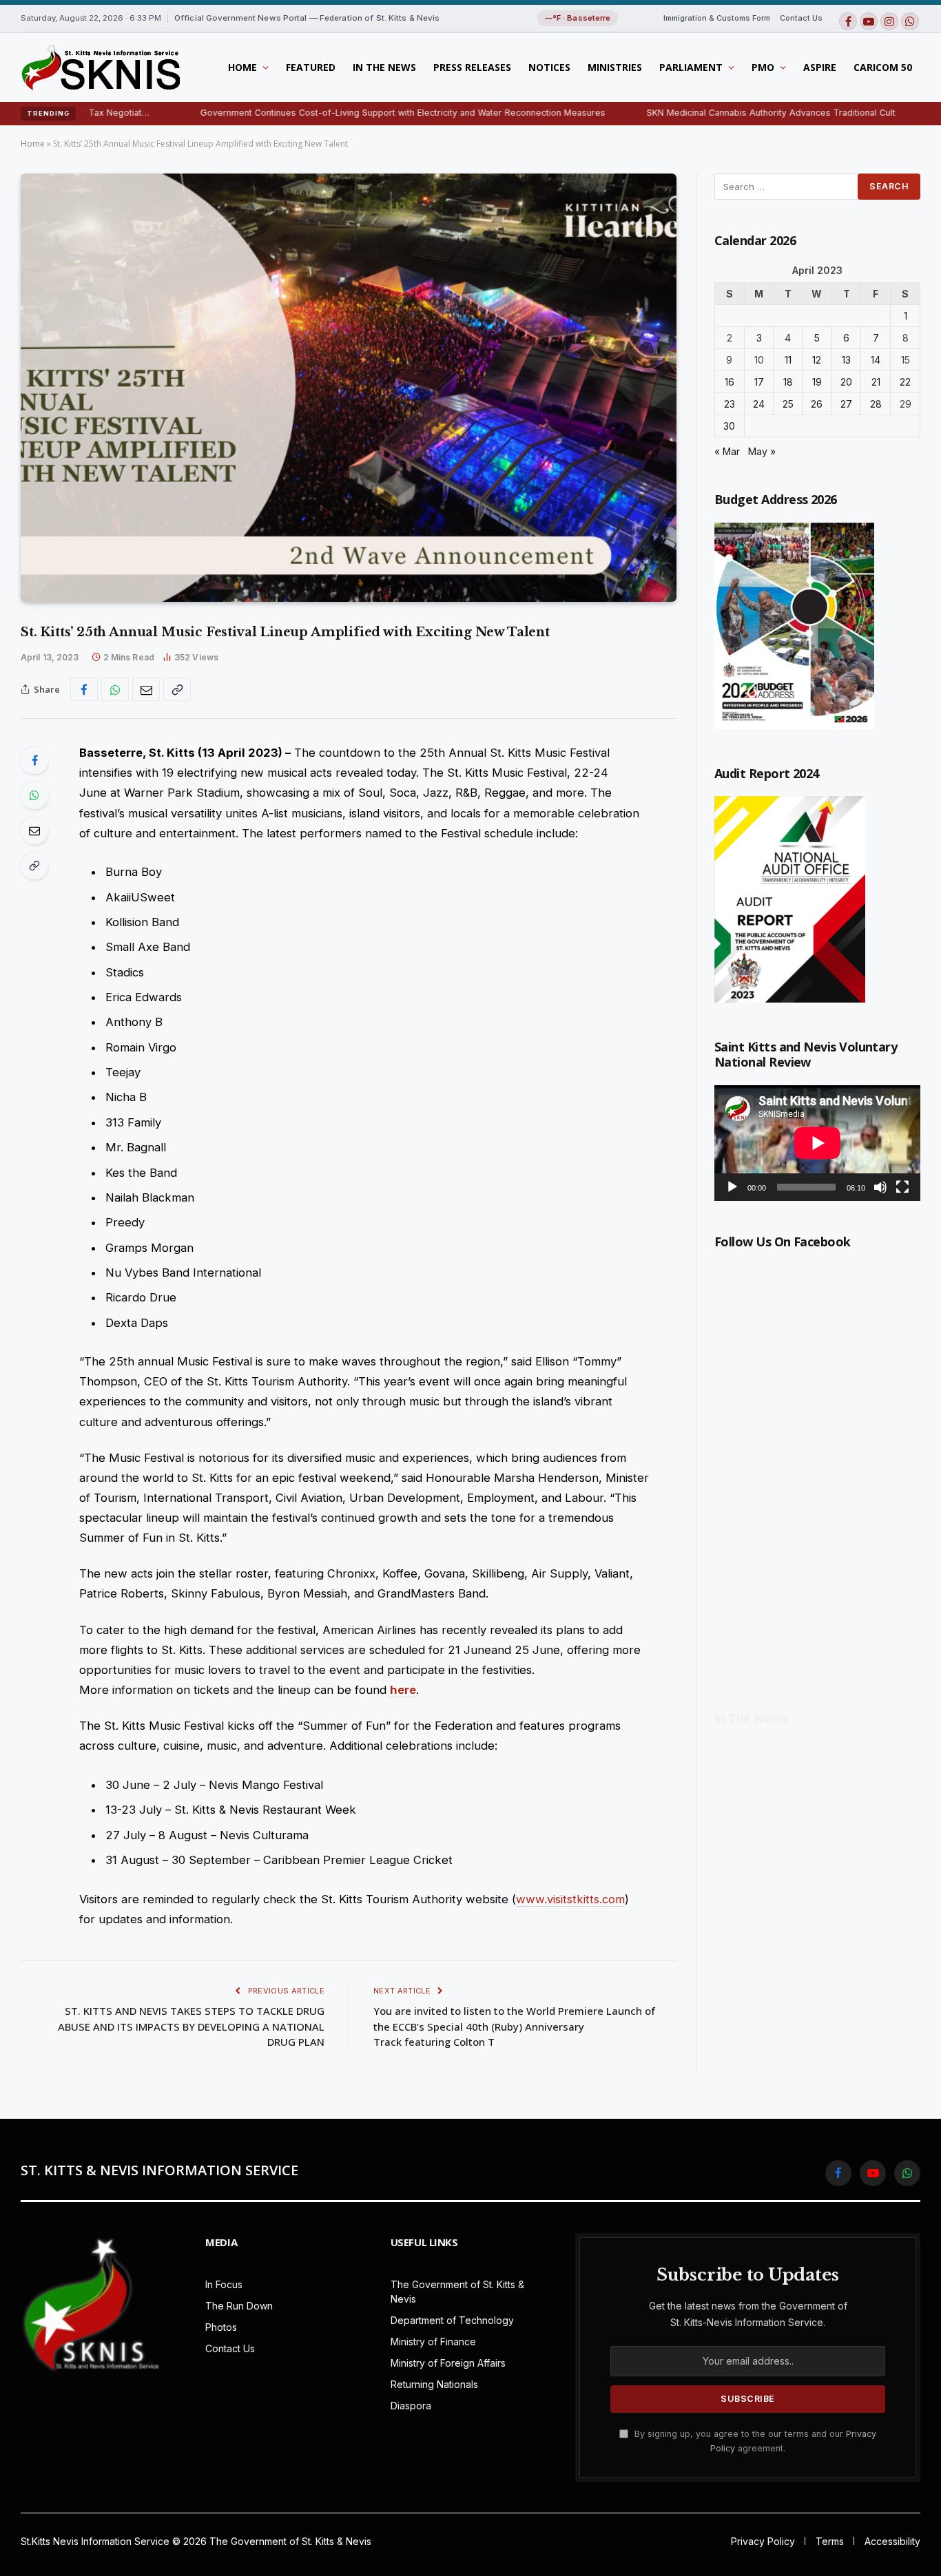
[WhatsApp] (34, 795)
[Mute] (880, 1187)
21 (876, 382)
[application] (817, 1143)
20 (846, 382)
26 (817, 404)
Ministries (615, 67)
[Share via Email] (146, 689)
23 (730, 404)
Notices (549, 67)
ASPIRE (820, 67)
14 (876, 360)
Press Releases (472, 67)
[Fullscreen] (902, 1187)
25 (788, 404)
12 (817, 360)
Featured (311, 67)
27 (846, 404)
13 (846, 360)
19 (817, 382)
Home (242, 67)
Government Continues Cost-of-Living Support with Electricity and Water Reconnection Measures (320, 113)
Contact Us (801, 18)
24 (759, 404)
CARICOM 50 (883, 67)
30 (729, 426)
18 (788, 382)
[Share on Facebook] (84, 689)
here (403, 1690)
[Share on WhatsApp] (115, 689)
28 (876, 404)
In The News (384, 67)
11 (788, 360)
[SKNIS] (100, 67)
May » (762, 451)
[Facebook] (34, 760)
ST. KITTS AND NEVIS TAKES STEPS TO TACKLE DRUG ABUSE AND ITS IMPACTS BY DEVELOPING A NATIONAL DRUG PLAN (191, 2026)
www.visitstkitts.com (570, 1899)
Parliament (691, 67)
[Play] (732, 1187)
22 (905, 382)
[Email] (34, 830)
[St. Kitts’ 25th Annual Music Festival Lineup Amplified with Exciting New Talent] (349, 388)
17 (759, 382)
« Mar (727, 451)
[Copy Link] (177, 689)
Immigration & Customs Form (717, 18)
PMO (763, 67)
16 (730, 382)
